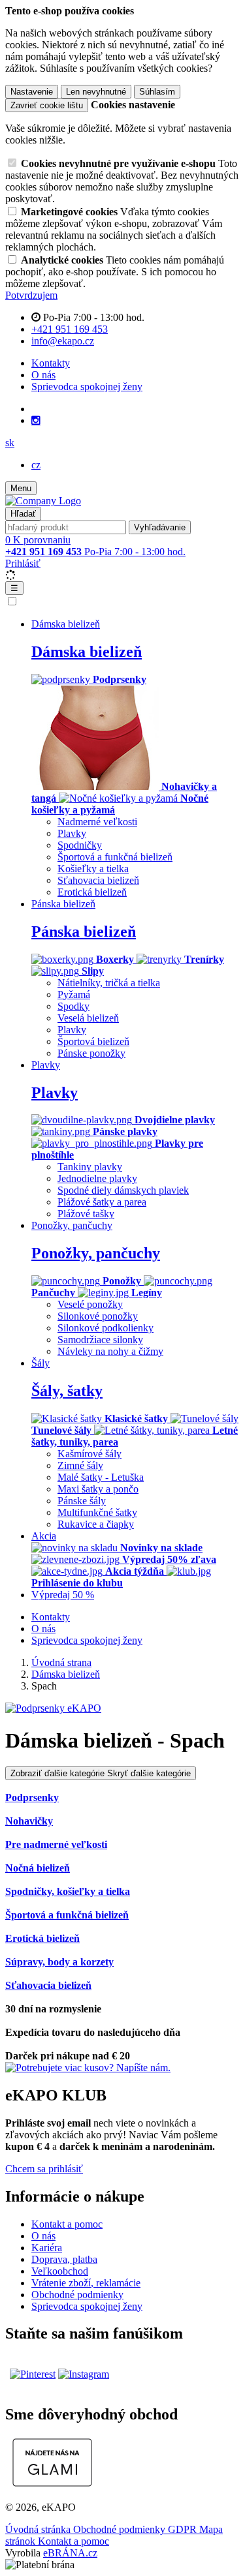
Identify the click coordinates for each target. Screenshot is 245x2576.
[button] (10, 443)
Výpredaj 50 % (63, 1595)
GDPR (184, 2529)
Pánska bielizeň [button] (63, 904)
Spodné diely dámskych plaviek (123, 1190)
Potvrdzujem (31, 295)
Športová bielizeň (93, 1041)
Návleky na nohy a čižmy (110, 1351)
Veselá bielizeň (88, 1018)
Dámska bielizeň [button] (66, 624)
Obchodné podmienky (77, 2295)
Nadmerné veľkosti (97, 822)
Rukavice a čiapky (96, 1524)
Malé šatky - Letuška (101, 1477)
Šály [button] (41, 1363)
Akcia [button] (44, 1536)
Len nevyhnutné (96, 92)
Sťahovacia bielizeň (98, 880)
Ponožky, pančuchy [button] (72, 1225)
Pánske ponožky (91, 1053)
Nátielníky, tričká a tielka (109, 983)
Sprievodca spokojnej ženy (87, 386)
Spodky (73, 1006)
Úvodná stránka (39, 2529)
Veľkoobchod (60, 2271)
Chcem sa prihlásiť (44, 2169)
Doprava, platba (64, 2259)
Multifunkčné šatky (97, 1512)
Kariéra (47, 2248)
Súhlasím (157, 92)
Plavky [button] (46, 1065)
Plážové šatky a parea (102, 1202)
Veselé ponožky (90, 1304)
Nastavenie (32, 92)
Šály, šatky (67, 1391)
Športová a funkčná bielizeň (115, 857)
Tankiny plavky (90, 1167)
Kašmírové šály (90, 1454)
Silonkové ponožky (98, 1316)
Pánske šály (82, 1501)
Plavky (72, 833)
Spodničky (80, 845)
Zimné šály (80, 1465)
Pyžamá (74, 994)
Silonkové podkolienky (106, 1328)
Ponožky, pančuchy (96, 1253)
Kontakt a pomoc (67, 2224)
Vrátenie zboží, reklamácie (86, 2283)
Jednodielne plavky (97, 1178)
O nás (43, 375)
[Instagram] (36, 421)
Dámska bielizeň (87, 652)
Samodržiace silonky (100, 1340)
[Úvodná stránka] (43, 501)
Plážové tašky (86, 1214)
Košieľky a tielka (93, 869)
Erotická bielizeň (92, 892)
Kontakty (51, 363)
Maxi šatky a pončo (98, 1489)
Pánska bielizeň (84, 932)
